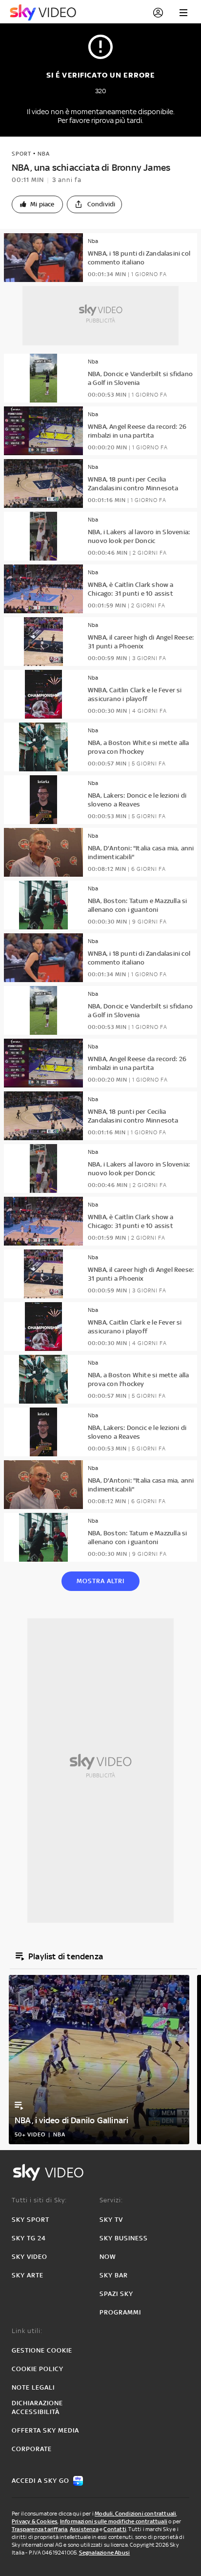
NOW (108, 2257)
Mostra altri (100, 1581)
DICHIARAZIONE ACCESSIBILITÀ (37, 2407)
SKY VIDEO (30, 2257)
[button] (37, 204)
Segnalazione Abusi (105, 2553)
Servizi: (111, 2200)
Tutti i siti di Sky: (39, 2200)
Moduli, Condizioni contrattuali (135, 2514)
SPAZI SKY (116, 2294)
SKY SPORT (30, 2220)
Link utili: (27, 2331)
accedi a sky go (40, 2481)
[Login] (158, 13)
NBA (44, 154)
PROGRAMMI (120, 2312)
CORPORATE (32, 2449)
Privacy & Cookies (35, 2521)
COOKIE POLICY (38, 2369)
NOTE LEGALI (33, 2387)
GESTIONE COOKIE (42, 2350)
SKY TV (111, 2220)
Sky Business (124, 2238)
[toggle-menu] (183, 13)
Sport (21, 154)
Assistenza (84, 2529)
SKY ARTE (28, 2275)
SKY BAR (114, 2275)
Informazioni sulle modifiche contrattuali (114, 2521)
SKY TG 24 (29, 2238)
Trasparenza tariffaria (40, 2529)
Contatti (115, 2529)
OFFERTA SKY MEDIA (45, 2430)
